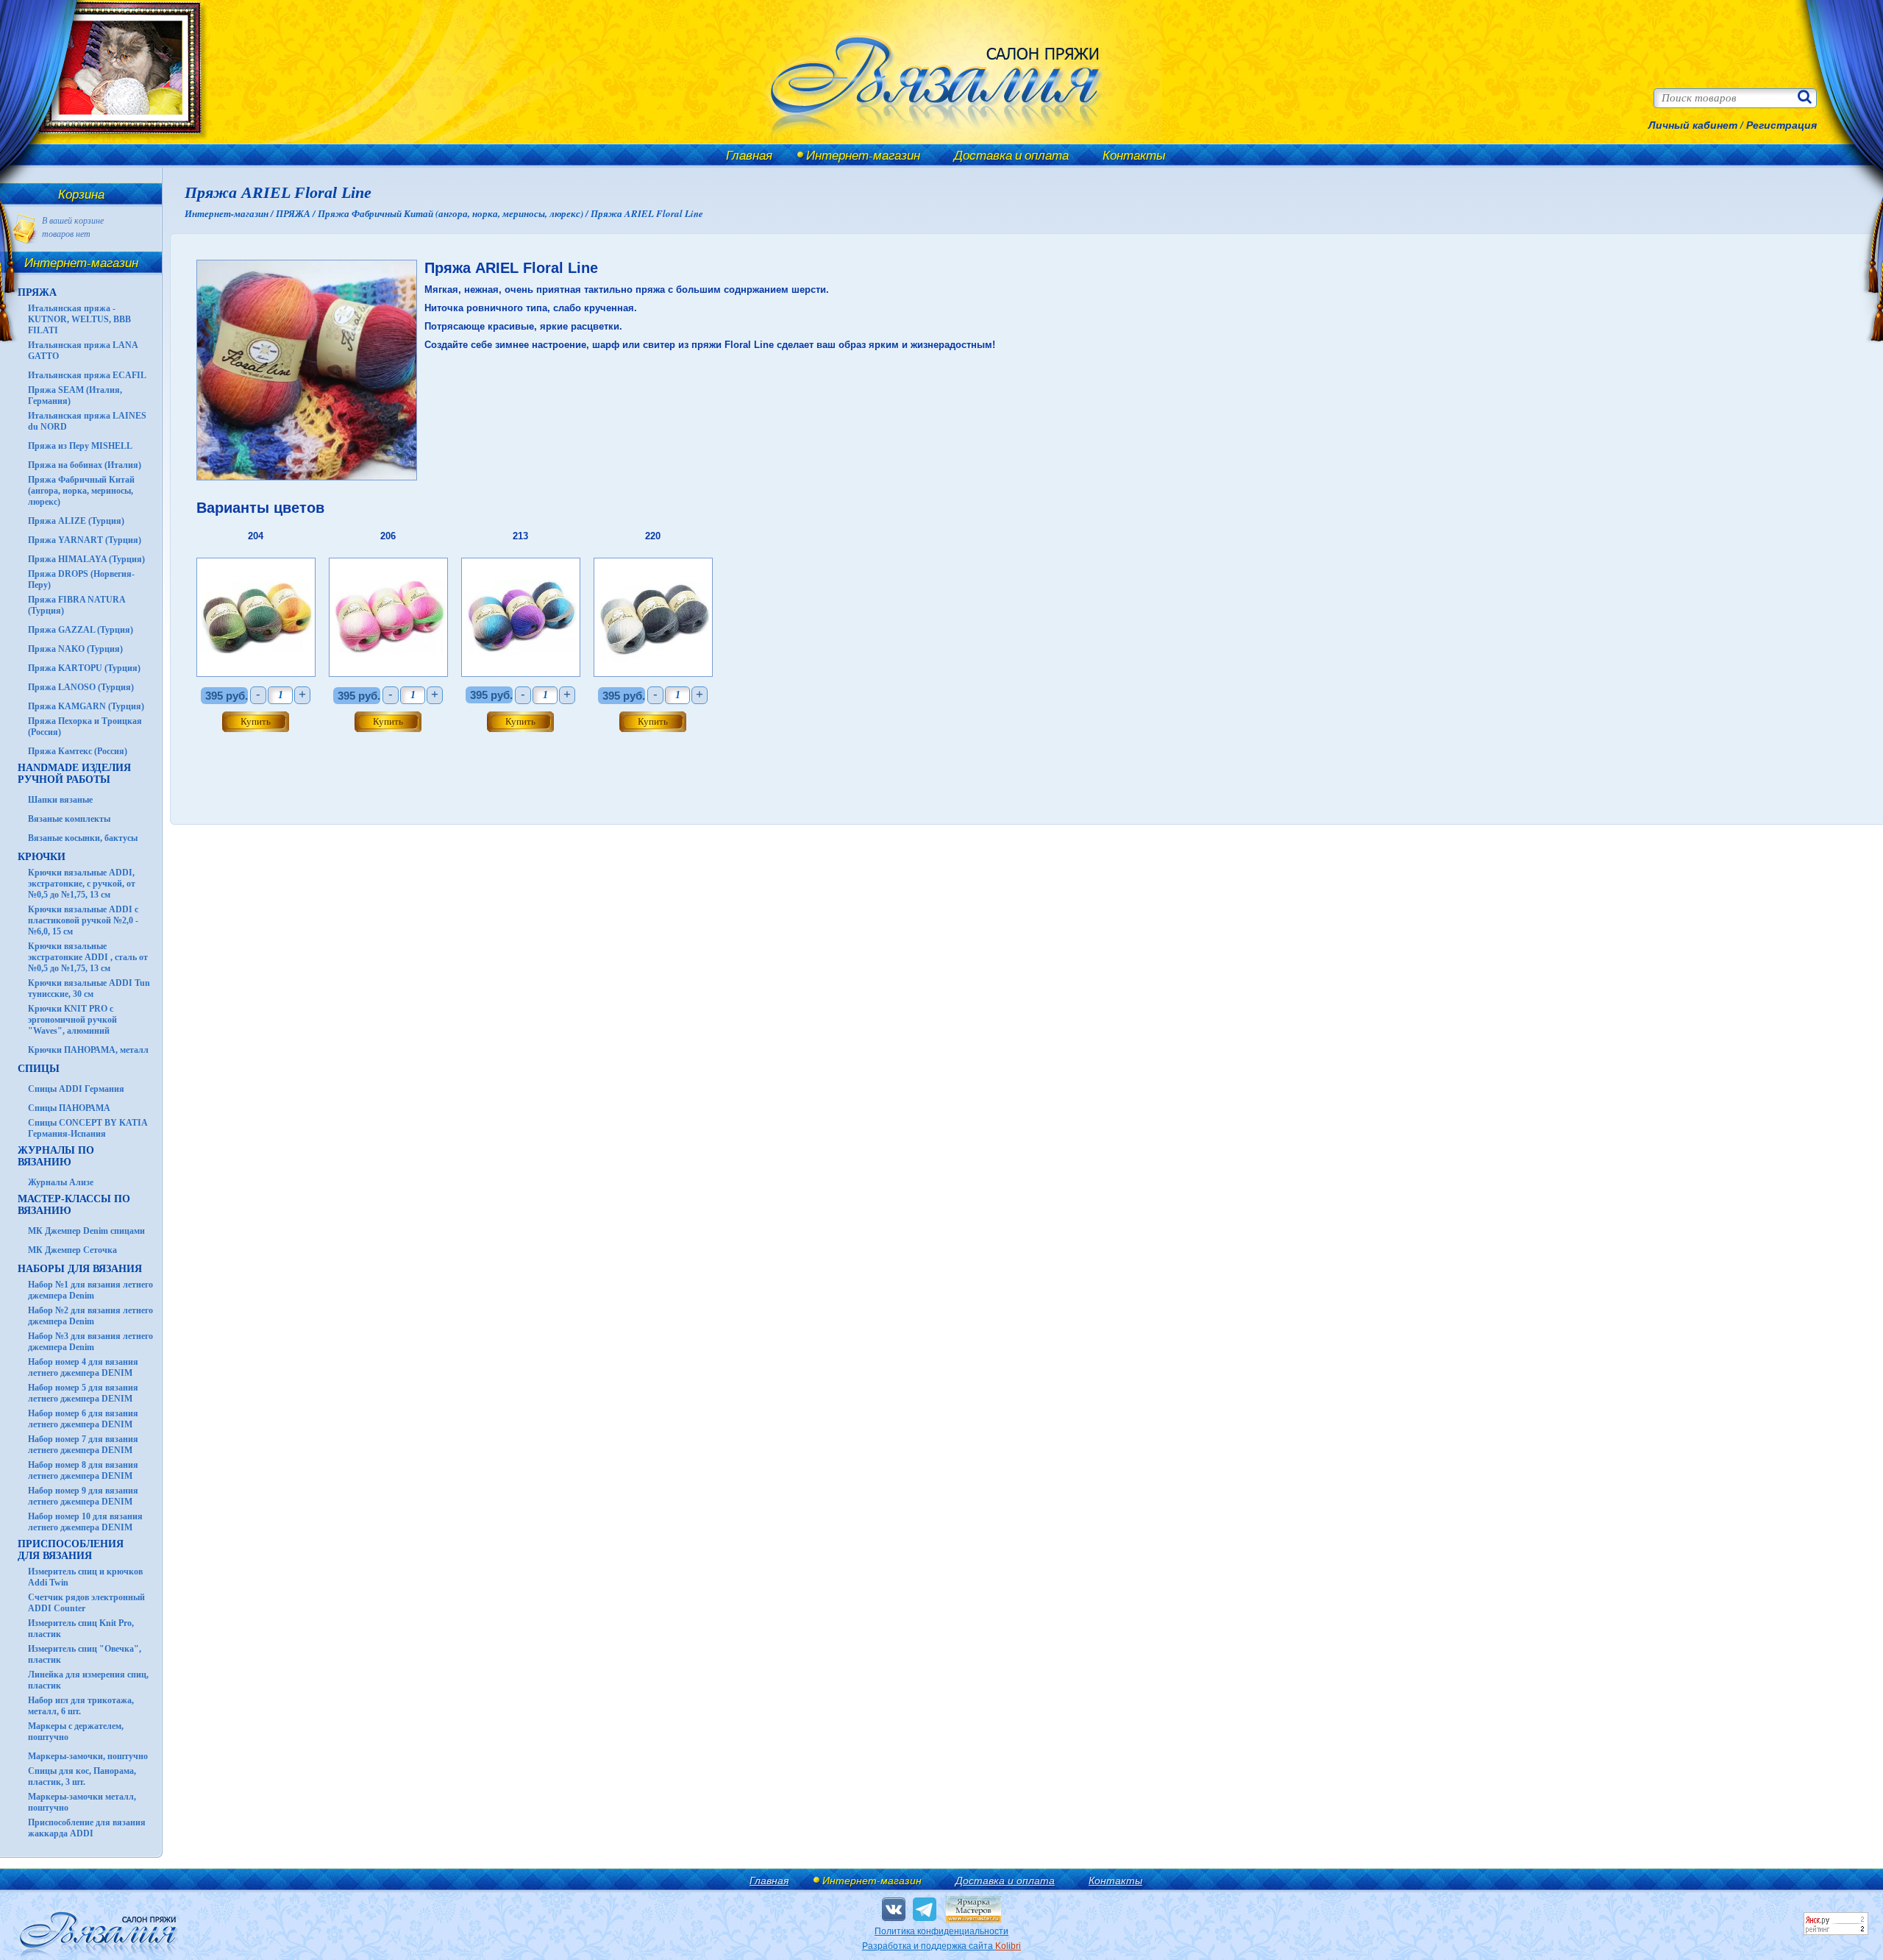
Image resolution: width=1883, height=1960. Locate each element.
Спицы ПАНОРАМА (69, 1108)
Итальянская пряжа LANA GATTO (83, 351)
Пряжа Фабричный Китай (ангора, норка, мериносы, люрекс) (81, 491)
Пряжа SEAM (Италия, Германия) (75, 395)
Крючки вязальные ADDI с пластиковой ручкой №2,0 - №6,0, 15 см (83, 920)
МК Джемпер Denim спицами (86, 1231)
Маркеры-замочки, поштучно (88, 1756)
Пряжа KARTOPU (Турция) (84, 668)
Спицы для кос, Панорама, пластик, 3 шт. (82, 1776)
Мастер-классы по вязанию (74, 1205)
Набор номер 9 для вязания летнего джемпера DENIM (83, 1496)
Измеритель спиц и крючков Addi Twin (85, 1577)
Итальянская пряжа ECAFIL (87, 375)
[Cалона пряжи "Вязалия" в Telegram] (925, 1909)
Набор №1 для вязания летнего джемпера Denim (90, 1290)
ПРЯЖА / (297, 213)
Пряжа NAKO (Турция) (75, 649)
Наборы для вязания (80, 1269)
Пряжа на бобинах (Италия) (85, 465)
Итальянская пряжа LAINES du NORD (87, 421)
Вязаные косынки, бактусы (83, 838)
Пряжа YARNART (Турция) (85, 540)
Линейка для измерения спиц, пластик (88, 1680)
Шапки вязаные (60, 800)
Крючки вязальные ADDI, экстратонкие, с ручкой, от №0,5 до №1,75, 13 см (82, 884)
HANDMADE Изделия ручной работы (74, 774)
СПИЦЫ (39, 1069)
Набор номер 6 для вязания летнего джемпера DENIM (83, 1419)
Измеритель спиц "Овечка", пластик (85, 1654)
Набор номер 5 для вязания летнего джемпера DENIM (83, 1393)
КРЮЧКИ (42, 857)
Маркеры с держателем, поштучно (76, 1732)
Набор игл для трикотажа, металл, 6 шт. (81, 1706)
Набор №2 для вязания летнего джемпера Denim (90, 1316)
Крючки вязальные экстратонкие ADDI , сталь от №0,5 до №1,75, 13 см (88, 957)
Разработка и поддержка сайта (941, 1946)
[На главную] (112, 142)
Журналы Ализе (61, 1182)
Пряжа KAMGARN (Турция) (86, 706)
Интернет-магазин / (230, 213)
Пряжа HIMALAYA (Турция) (86, 559)
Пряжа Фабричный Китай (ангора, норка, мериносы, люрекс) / (454, 213)
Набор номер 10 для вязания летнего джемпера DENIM (85, 1522)
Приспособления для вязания (71, 1550)
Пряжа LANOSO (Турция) (81, 687)
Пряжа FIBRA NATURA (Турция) (76, 605)
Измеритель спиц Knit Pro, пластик (81, 1629)
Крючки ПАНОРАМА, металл (88, 1050)
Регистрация (1781, 125)
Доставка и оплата (1011, 155)
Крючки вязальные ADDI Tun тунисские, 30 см (89, 988)
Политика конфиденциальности (941, 1931)
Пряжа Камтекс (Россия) (78, 751)
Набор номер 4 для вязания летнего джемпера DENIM (83, 1367)
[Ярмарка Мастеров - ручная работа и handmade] (973, 1920)
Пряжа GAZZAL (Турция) (81, 630)
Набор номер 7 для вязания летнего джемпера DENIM (83, 1445)
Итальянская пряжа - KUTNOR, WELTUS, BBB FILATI (79, 319)
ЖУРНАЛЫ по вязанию (56, 1156)
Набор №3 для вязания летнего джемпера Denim (90, 1342)
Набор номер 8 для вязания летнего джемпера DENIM (83, 1470)
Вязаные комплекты (69, 819)
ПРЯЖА (37, 292)
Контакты (1134, 155)
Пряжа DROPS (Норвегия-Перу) (81, 579)
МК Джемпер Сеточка (72, 1250)
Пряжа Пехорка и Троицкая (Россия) (85, 727)
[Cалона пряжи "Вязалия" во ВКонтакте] (894, 1909)
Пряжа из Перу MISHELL (80, 446)
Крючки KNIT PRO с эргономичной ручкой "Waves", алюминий (72, 1020)
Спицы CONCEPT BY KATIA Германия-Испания (88, 1128)
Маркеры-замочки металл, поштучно (82, 1802)
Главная (749, 155)
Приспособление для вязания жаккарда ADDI (87, 1828)
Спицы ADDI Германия (76, 1089)
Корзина (81, 194)
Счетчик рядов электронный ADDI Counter (86, 1603)
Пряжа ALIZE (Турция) (76, 521)
